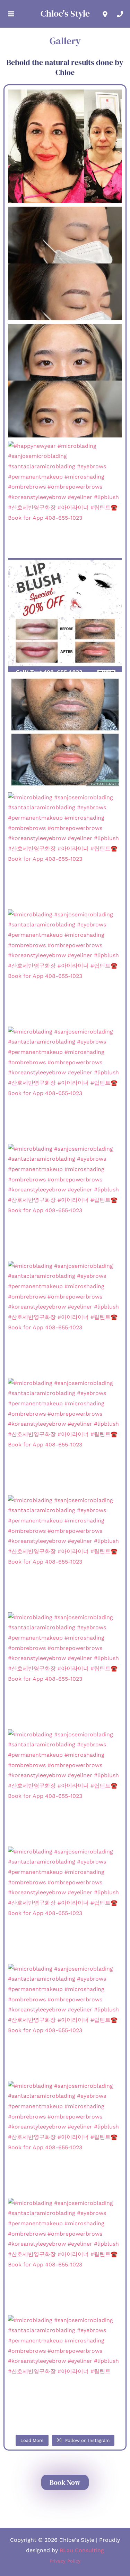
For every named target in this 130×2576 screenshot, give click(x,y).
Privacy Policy (65, 2561)
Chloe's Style (65, 13)
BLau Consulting (82, 2550)
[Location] (105, 14)
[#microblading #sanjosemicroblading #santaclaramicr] (65, 146)
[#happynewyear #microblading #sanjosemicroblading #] (65, 498)
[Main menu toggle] (11, 14)
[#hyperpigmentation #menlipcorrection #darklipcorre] (65, 732)
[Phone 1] (120, 14)
